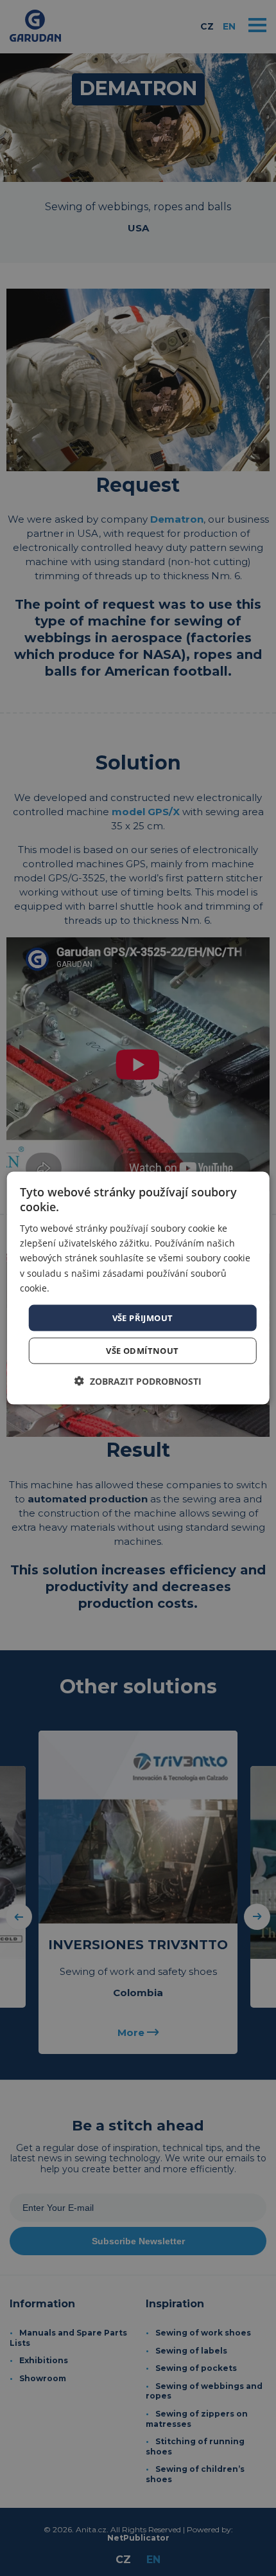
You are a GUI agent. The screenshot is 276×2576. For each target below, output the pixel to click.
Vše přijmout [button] (143, 1317)
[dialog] (138, 1288)
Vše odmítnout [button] (142, 1351)
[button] (138, 1381)
